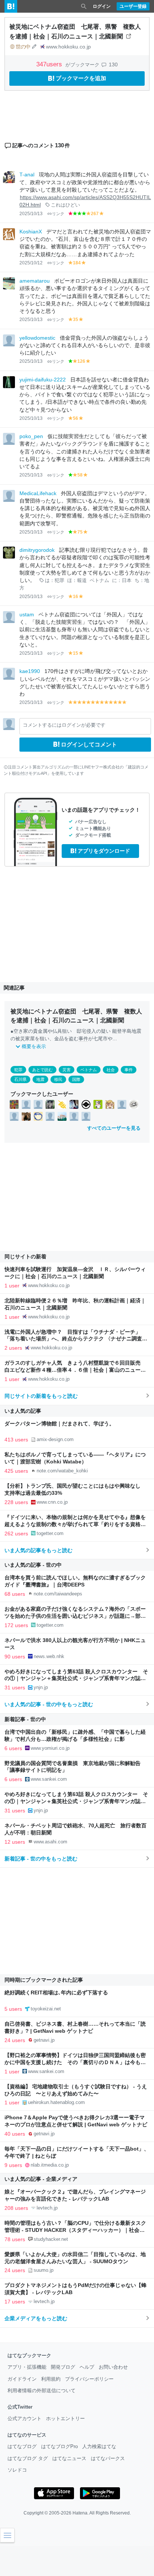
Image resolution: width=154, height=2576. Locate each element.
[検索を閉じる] (84, 6)
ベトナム (99, 581)
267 (95, 214)
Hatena (80, 2513)
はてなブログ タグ (28, 2458)
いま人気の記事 (23, 1411)
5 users (13, 2009)
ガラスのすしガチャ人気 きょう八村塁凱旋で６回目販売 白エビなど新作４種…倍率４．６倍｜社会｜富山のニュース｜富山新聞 (75, 1370)
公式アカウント (24, 2418)
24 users (15, 2040)
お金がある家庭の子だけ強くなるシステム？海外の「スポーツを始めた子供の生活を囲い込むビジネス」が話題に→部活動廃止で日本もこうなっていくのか (75, 1616)
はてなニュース (69, 2458)
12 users (15, 1842)
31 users (15, 1688)
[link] (14, 1104)
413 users (16, 1440)
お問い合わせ (113, 2367)
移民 (58, 1079)
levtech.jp (47, 2208)
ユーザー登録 (133, 6)
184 (77, 263)
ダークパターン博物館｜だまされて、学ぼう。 (59, 1424)
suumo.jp (44, 2270)
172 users (16, 1625)
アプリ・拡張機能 (27, 2367)
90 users (15, 1657)
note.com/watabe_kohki (62, 1471)
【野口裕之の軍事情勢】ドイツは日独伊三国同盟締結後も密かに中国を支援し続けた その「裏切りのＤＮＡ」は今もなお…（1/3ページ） (75, 2062)
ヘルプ (87, 2367)
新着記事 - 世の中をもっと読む (41, 1859)
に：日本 (122, 581)
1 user (12, 1286)
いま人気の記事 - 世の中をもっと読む (49, 1704)
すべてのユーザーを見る (114, 1128)
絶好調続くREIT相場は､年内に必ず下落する (56, 1993)
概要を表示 (34, 1046)
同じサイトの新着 (25, 1256)
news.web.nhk (49, 1656)
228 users (16, 1502)
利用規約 (51, 2379)
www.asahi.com (50, 1842)
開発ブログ (63, 2367)
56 (76, 418)
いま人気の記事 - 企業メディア (41, 2179)
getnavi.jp (44, 2040)
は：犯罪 (55, 581)
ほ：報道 (77, 581)
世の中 (23, 47)
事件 (83, 1039)
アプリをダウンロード (104, 851)
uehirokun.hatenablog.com (56, 2102)
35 (76, 320)
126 (81, 361)
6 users (13, 1748)
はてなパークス (108, 2458)
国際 (76, 1079)
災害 (67, 1070)
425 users (16, 1471)
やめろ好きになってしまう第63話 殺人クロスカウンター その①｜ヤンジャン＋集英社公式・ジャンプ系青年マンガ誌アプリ (76, 1679)
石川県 (20, 1079)
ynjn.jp (41, 1687)
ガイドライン (22, 2379)
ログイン (102, 6)
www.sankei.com (49, 1779)
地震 (40, 1079)
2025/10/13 (31, 214)
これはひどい (65, 205)
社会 (111, 1070)
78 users (15, 2239)
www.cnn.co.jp (52, 1502)
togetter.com (50, 1533)
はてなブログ (22, 2446)
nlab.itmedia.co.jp (50, 2165)
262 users (16, 1534)
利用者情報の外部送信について (41, 2391)
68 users (15, 1594)
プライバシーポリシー (89, 2379)
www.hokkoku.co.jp (68, 47)
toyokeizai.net (46, 2009)
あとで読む (42, 1070)
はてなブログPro (59, 2446)
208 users (16, 2208)
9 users (13, 2165)
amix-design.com (55, 1439)
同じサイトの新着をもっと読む (41, 1396)
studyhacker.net (51, 2239)
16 (76, 597)
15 (76, 653)
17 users (15, 2302)
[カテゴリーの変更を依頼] (34, 47)
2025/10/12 (31, 263)
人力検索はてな (99, 2446)
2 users (13, 1348)
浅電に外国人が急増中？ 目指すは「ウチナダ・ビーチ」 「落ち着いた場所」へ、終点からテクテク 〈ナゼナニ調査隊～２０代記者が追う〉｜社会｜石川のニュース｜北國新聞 (76, 1339)
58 (80, 475)
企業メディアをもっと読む (36, 2318)
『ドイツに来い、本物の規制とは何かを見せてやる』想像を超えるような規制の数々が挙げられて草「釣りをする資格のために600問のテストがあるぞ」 (75, 1524)
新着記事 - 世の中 (25, 1719)
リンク (58, 214)
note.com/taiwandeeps (58, 1594)
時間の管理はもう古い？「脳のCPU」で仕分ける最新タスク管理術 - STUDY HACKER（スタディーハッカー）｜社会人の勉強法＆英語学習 (75, 2230)
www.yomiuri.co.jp (50, 1748)
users (50, 64)
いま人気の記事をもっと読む (38, 1550)
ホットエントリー (65, 2418)
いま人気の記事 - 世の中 (33, 1565)
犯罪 (18, 1070)
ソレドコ (17, 2470)
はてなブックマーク (29, 2355)
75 (80, 532)
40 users (15, 2134)
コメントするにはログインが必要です (64, 725)
